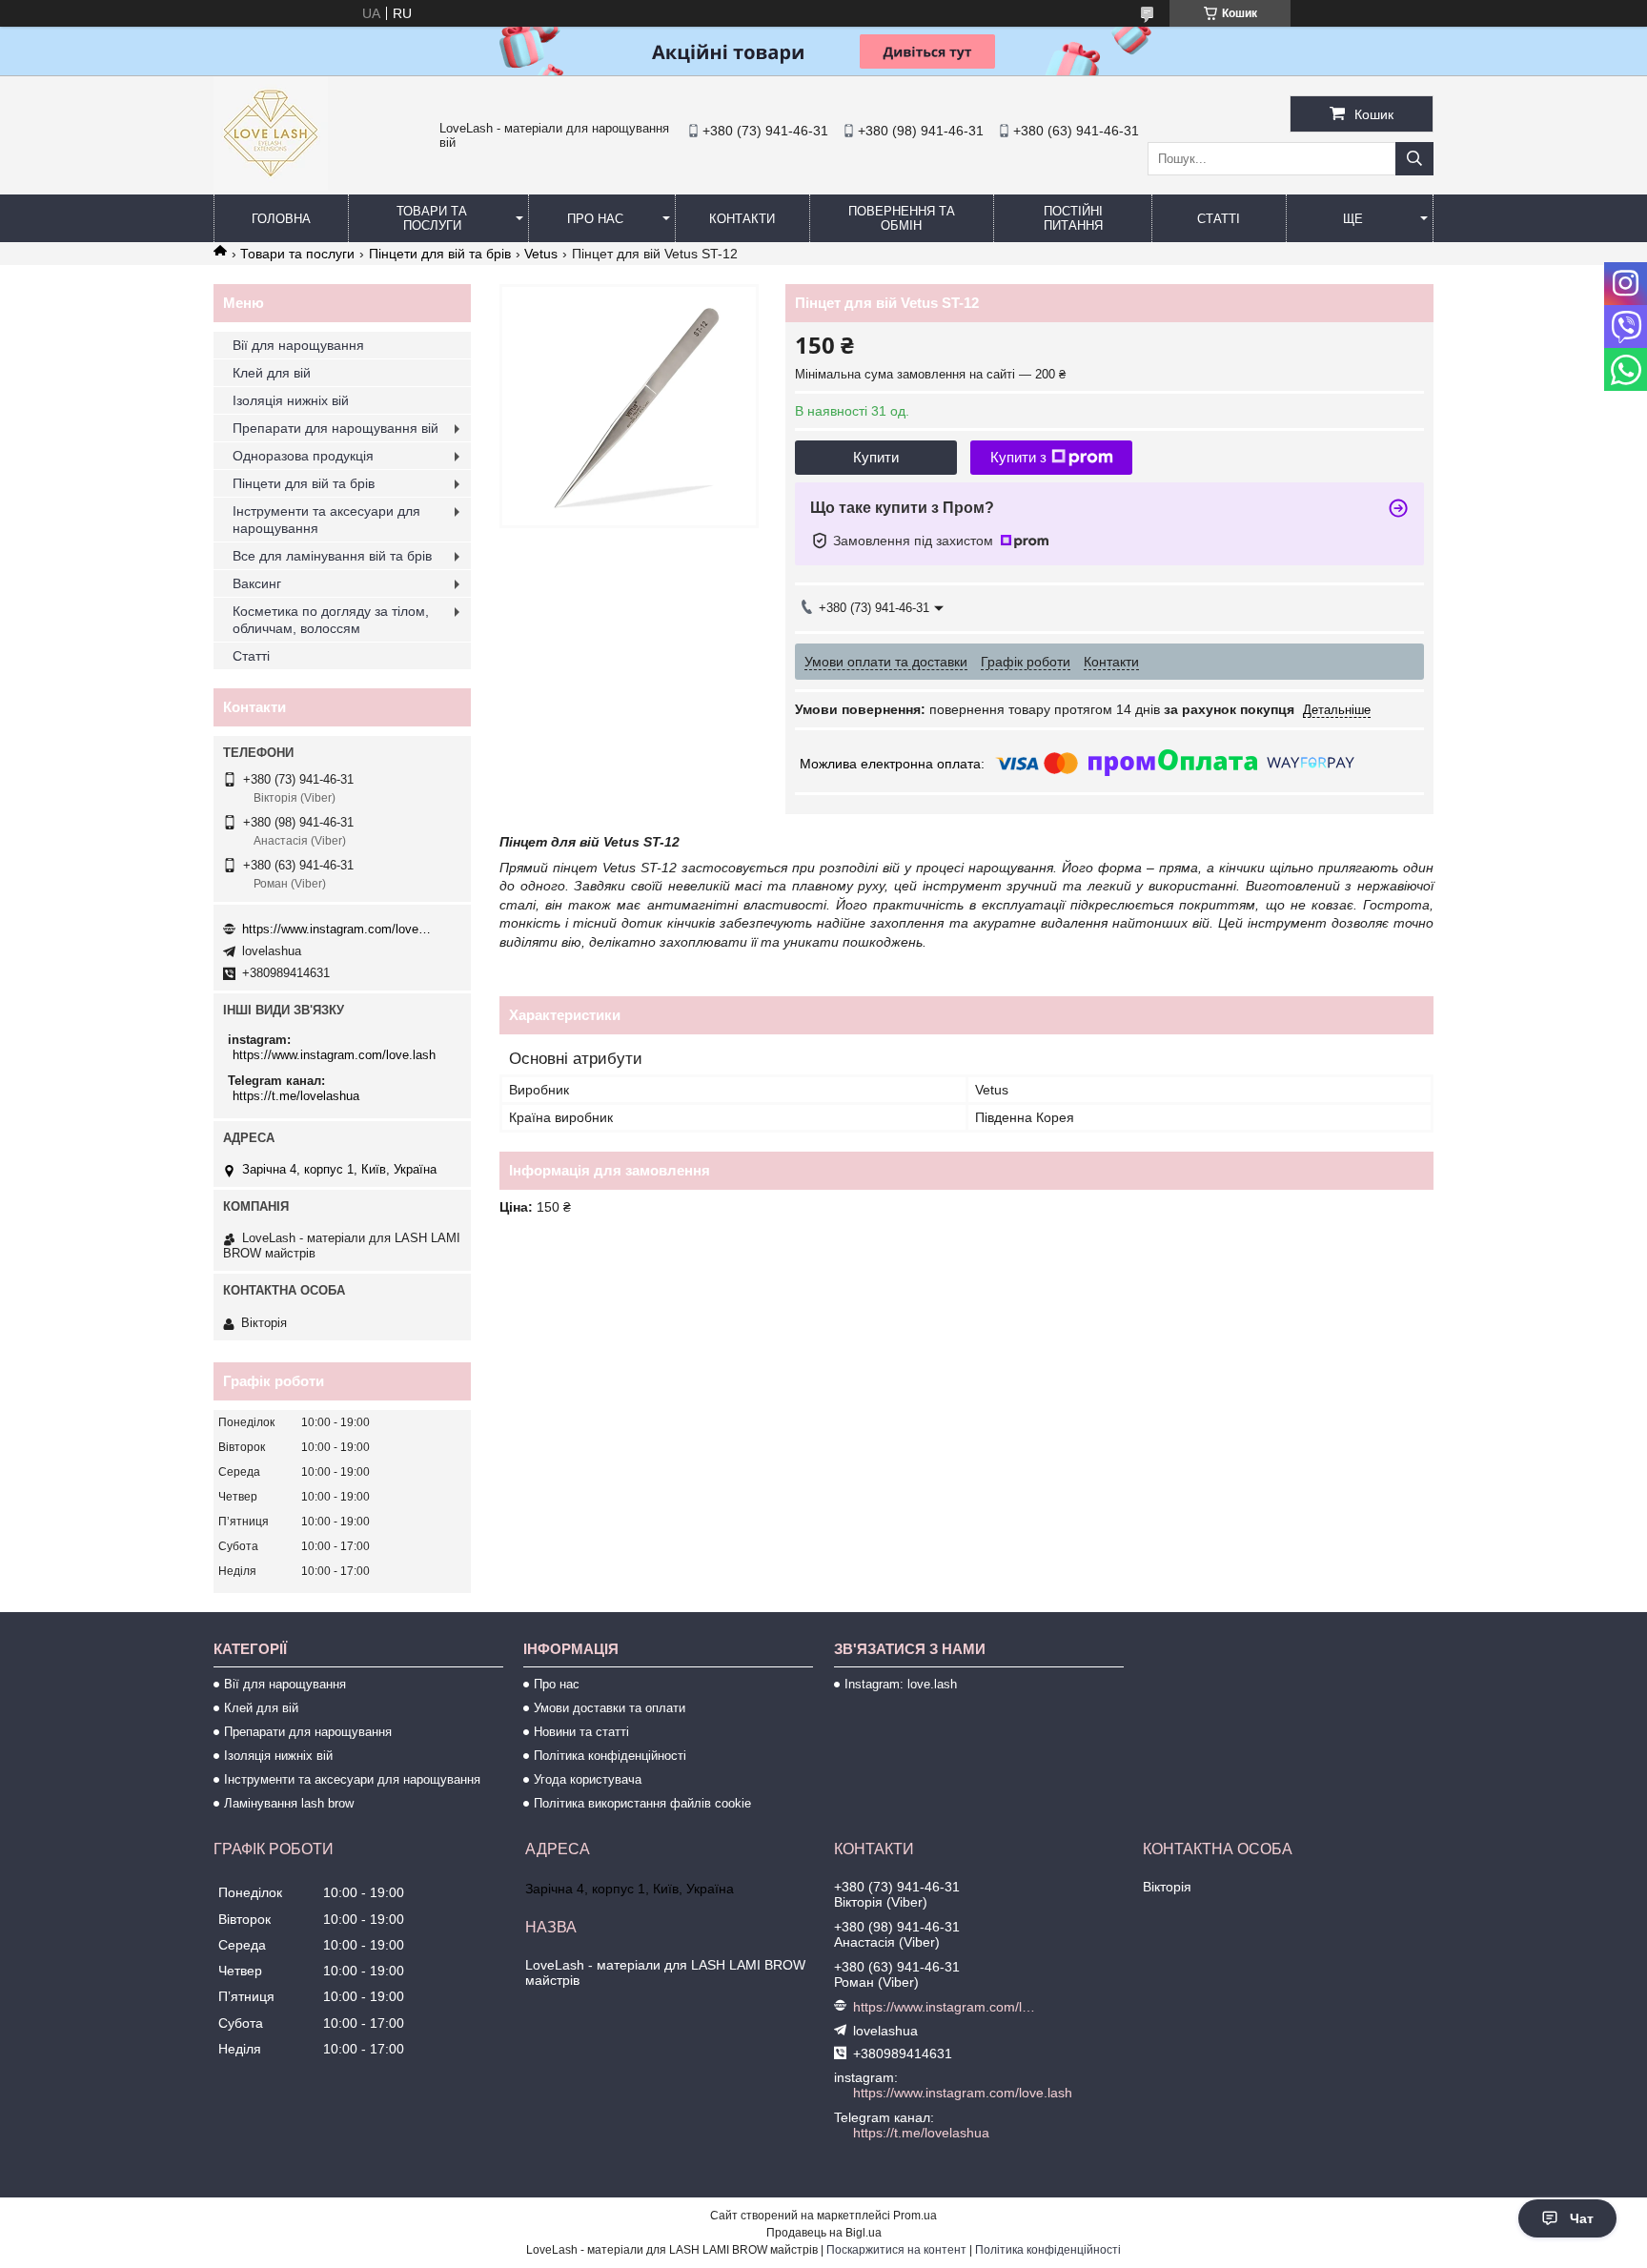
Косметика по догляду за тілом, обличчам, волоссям (331, 620)
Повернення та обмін (902, 218)
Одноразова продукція (303, 456)
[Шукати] (1414, 159)
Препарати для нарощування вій (335, 428)
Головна (281, 219)
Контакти (742, 219)
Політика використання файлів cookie (642, 1803)
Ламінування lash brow (289, 1803)
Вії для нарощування (298, 345)
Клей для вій (272, 373)
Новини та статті (581, 1732)
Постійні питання (1073, 218)
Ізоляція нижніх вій (291, 400)
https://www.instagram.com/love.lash (337, 929)
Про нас (595, 219)
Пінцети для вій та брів (440, 254)
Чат (1582, 2218)
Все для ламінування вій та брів (332, 556)
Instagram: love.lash (901, 1684)
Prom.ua (915, 2216)
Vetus (541, 254)
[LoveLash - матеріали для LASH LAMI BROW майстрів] (271, 186)
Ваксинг (257, 583)
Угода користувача (588, 1779)
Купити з (1018, 457)
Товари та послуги (432, 218)
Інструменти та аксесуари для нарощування (326, 520)
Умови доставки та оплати (610, 1708)
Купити (876, 457)
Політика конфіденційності (610, 1756)
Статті (1219, 219)
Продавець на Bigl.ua (824, 2233)
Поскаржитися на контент (896, 2250)
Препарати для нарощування (308, 1732)
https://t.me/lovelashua (296, 1096)
